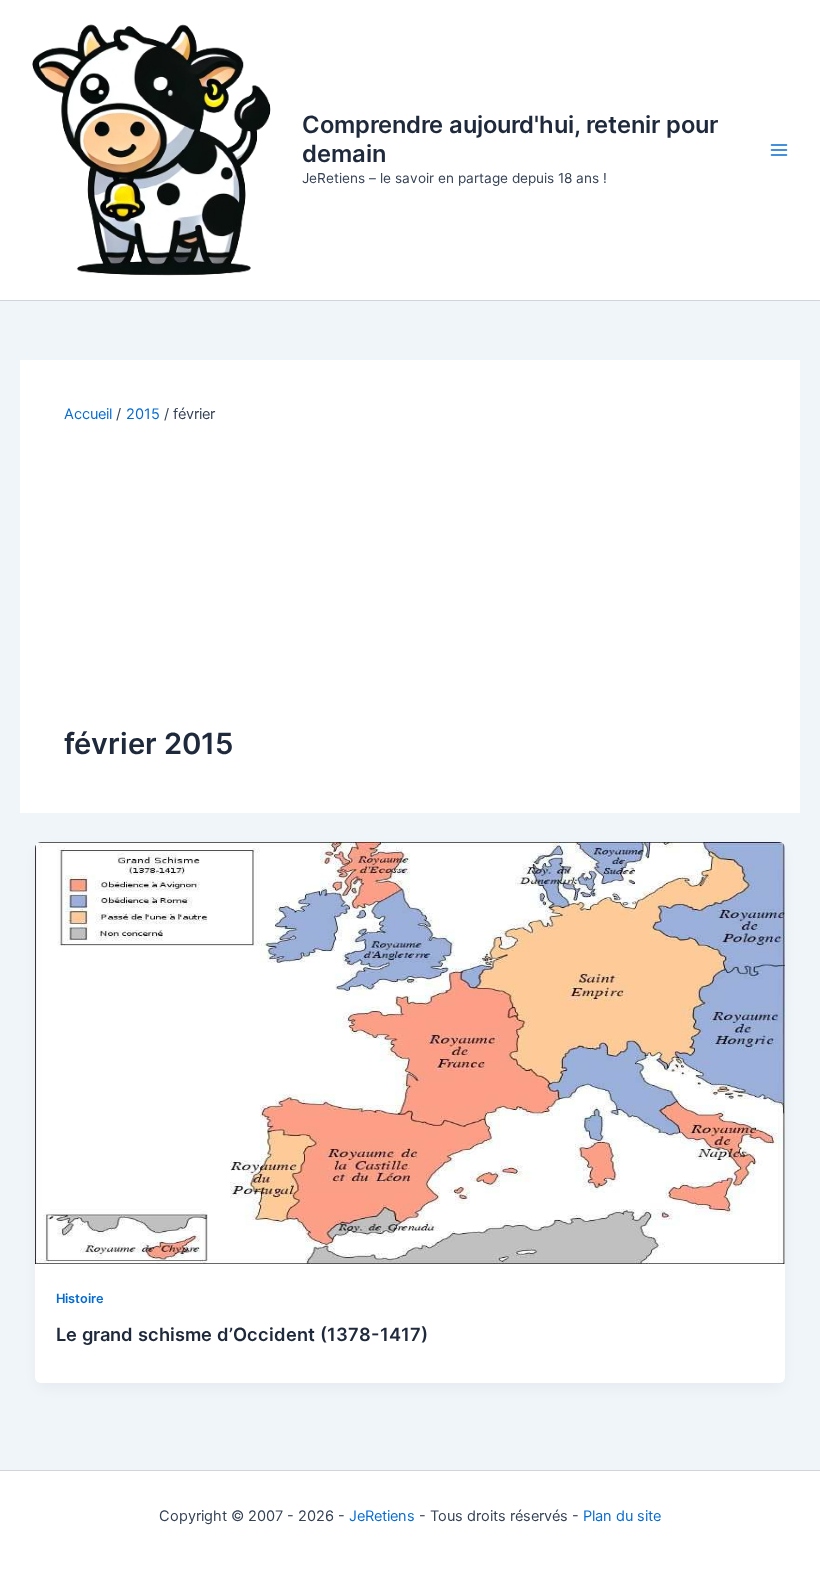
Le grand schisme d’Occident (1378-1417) (242, 1334)
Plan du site (622, 1516)
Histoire (80, 1298)
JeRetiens (382, 1516)
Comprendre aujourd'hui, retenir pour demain (510, 138)
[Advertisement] (410, 574)
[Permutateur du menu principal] (779, 150)
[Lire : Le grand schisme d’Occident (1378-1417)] (410, 1052)
